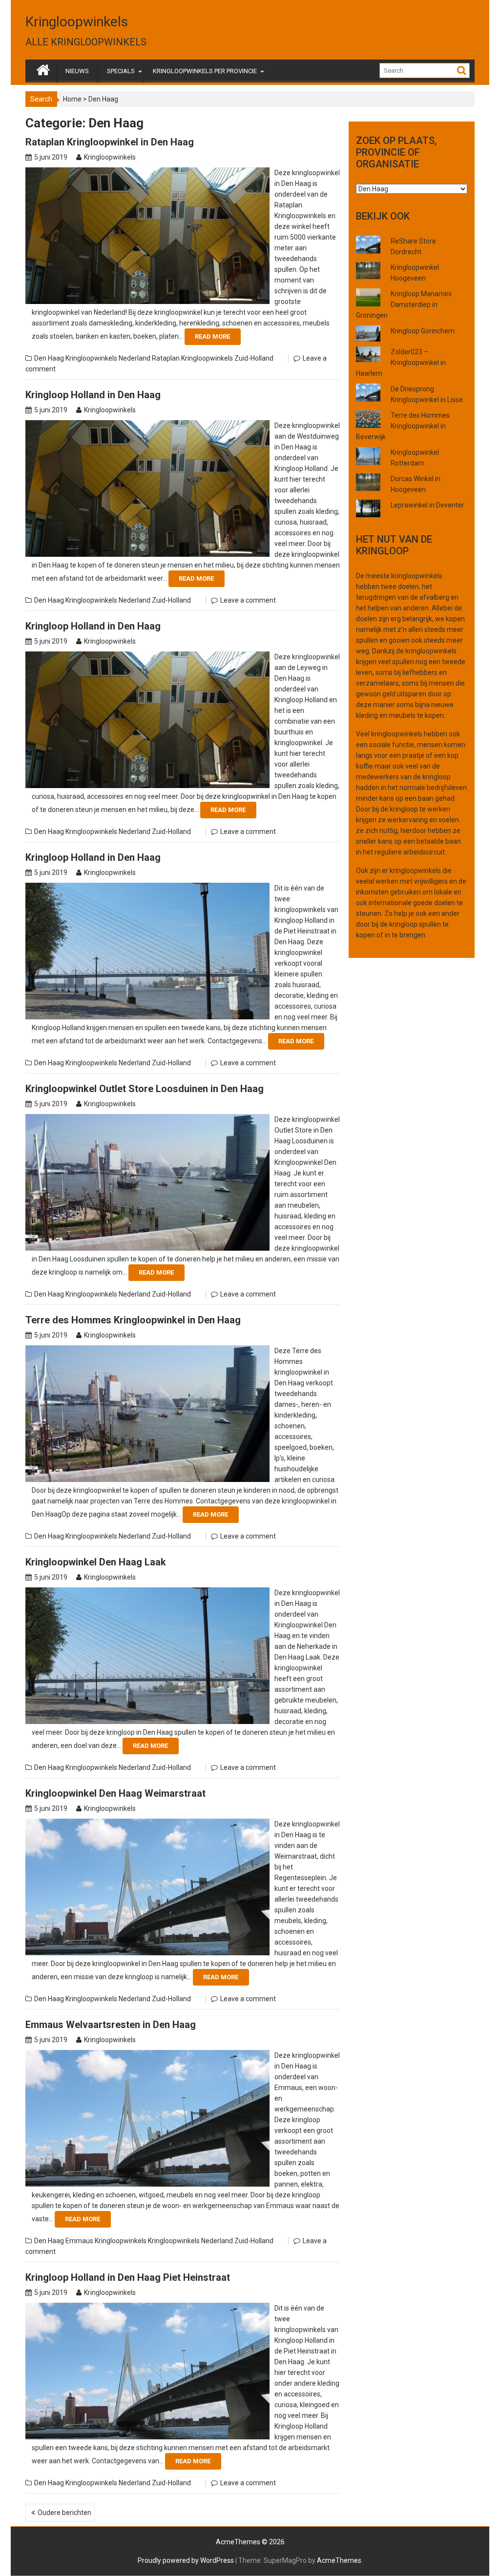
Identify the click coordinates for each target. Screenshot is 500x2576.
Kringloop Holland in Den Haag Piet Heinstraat (128, 2277)
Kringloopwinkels (77, 22)
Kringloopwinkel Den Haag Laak (96, 1562)
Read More (212, 336)
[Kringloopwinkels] (43, 68)
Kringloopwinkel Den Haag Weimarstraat (115, 1793)
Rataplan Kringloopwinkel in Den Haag (110, 142)
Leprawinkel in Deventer (427, 505)
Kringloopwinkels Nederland (108, 358)
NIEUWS (77, 71)
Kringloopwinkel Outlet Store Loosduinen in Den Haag (145, 1089)
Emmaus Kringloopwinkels (106, 2241)
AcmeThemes (339, 2560)
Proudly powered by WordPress (186, 2560)
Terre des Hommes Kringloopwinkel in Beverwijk (403, 426)
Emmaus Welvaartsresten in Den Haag (111, 2025)
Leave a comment (248, 600)
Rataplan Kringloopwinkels (192, 358)
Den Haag (49, 358)
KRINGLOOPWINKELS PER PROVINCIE (205, 71)
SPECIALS (121, 71)
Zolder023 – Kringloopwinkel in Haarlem (401, 363)
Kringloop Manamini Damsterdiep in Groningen (404, 304)
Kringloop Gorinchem (423, 331)
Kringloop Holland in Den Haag (93, 395)
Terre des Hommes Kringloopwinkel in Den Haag (133, 1320)
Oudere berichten (64, 2513)
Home (72, 99)
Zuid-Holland (254, 358)
